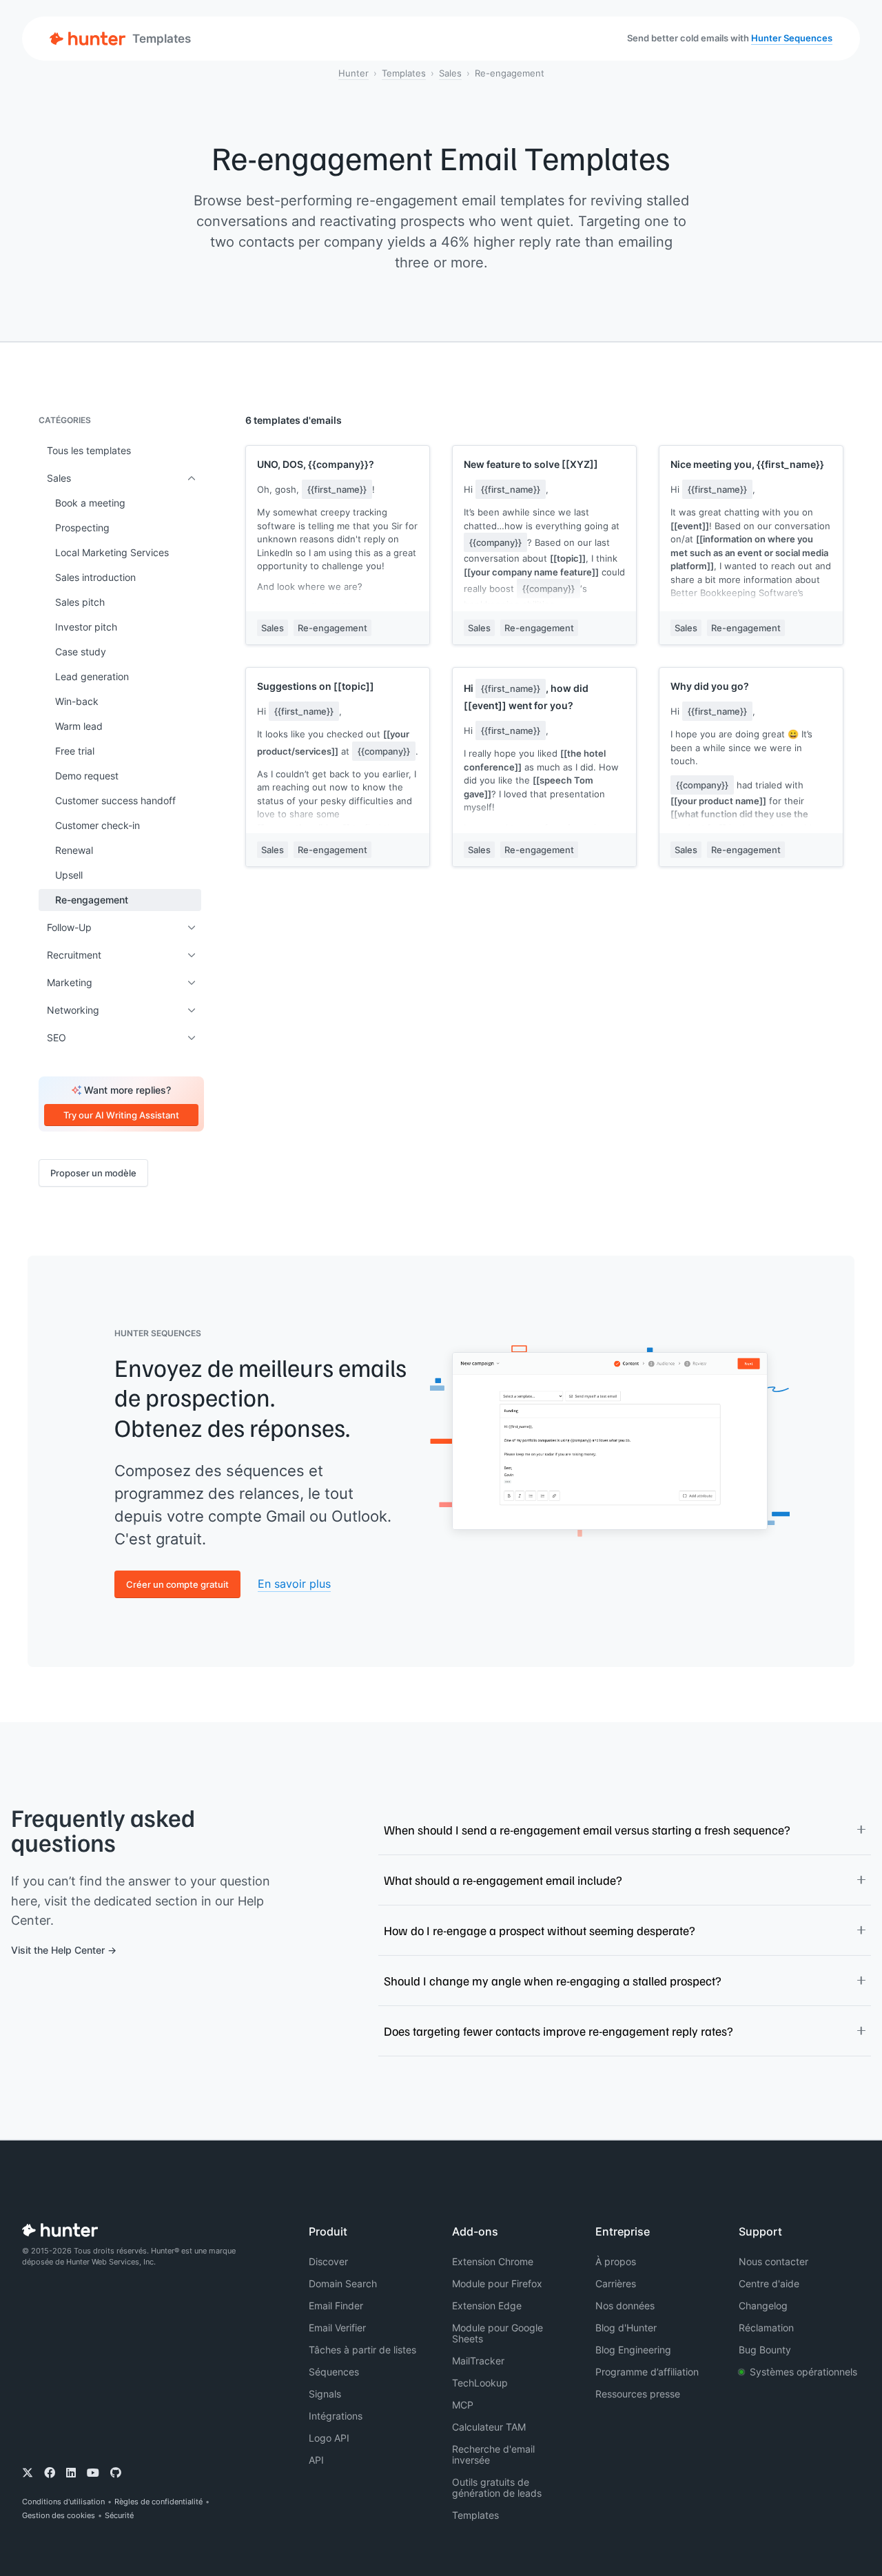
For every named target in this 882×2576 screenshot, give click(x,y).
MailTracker (478, 2361)
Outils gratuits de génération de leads (497, 2487)
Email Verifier (337, 2328)
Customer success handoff (115, 800)
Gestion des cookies (59, 2515)
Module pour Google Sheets (498, 2333)
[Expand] (192, 478)
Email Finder (336, 2306)
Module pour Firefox (497, 2283)
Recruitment (74, 955)
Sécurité (119, 2515)
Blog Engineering (633, 2350)
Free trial (75, 751)
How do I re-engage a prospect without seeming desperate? (540, 1930)
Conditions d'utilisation (63, 2502)
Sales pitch (80, 602)
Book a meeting (90, 503)
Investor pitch (86, 627)
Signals (325, 2394)
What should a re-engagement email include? (503, 1880)
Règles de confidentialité (158, 2502)
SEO (57, 1037)
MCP (463, 2405)
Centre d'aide (769, 2283)
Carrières (616, 2283)
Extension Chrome (493, 2261)
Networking (73, 1010)
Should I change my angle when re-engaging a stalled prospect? (553, 1981)
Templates (404, 73)
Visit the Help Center (58, 1950)
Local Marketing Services (112, 552)
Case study (81, 652)
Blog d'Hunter (626, 2328)
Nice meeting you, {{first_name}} (747, 464)
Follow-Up (69, 927)
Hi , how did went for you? (526, 697)
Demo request (87, 776)
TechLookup (480, 2383)
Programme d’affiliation (647, 2372)
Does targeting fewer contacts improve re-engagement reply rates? (558, 2031)
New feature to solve (531, 464)
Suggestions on (316, 686)
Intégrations (336, 2416)
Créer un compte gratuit (177, 1584)
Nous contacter (773, 2261)
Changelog (763, 2306)
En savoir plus (294, 1584)
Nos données (625, 2306)
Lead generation (92, 676)
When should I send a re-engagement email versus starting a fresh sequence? (587, 1830)
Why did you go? (710, 686)
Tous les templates (89, 450)
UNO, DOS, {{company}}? (316, 464)
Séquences (334, 2372)
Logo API (329, 2438)
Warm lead (79, 726)
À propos (616, 2261)
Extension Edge (487, 2306)
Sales (450, 73)
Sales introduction (95, 577)
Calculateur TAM (489, 2427)
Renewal (74, 850)
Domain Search (343, 2283)
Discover (328, 2261)
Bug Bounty (765, 2350)
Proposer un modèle (93, 1173)
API (316, 2460)
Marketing (70, 982)
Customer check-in (98, 825)
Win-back (77, 701)
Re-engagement (92, 900)
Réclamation (766, 2328)
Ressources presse (638, 2394)
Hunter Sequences (792, 38)
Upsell (69, 875)
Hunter (353, 73)
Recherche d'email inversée (493, 2454)
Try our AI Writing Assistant (121, 1115)
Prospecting (82, 528)
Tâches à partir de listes (362, 2350)
